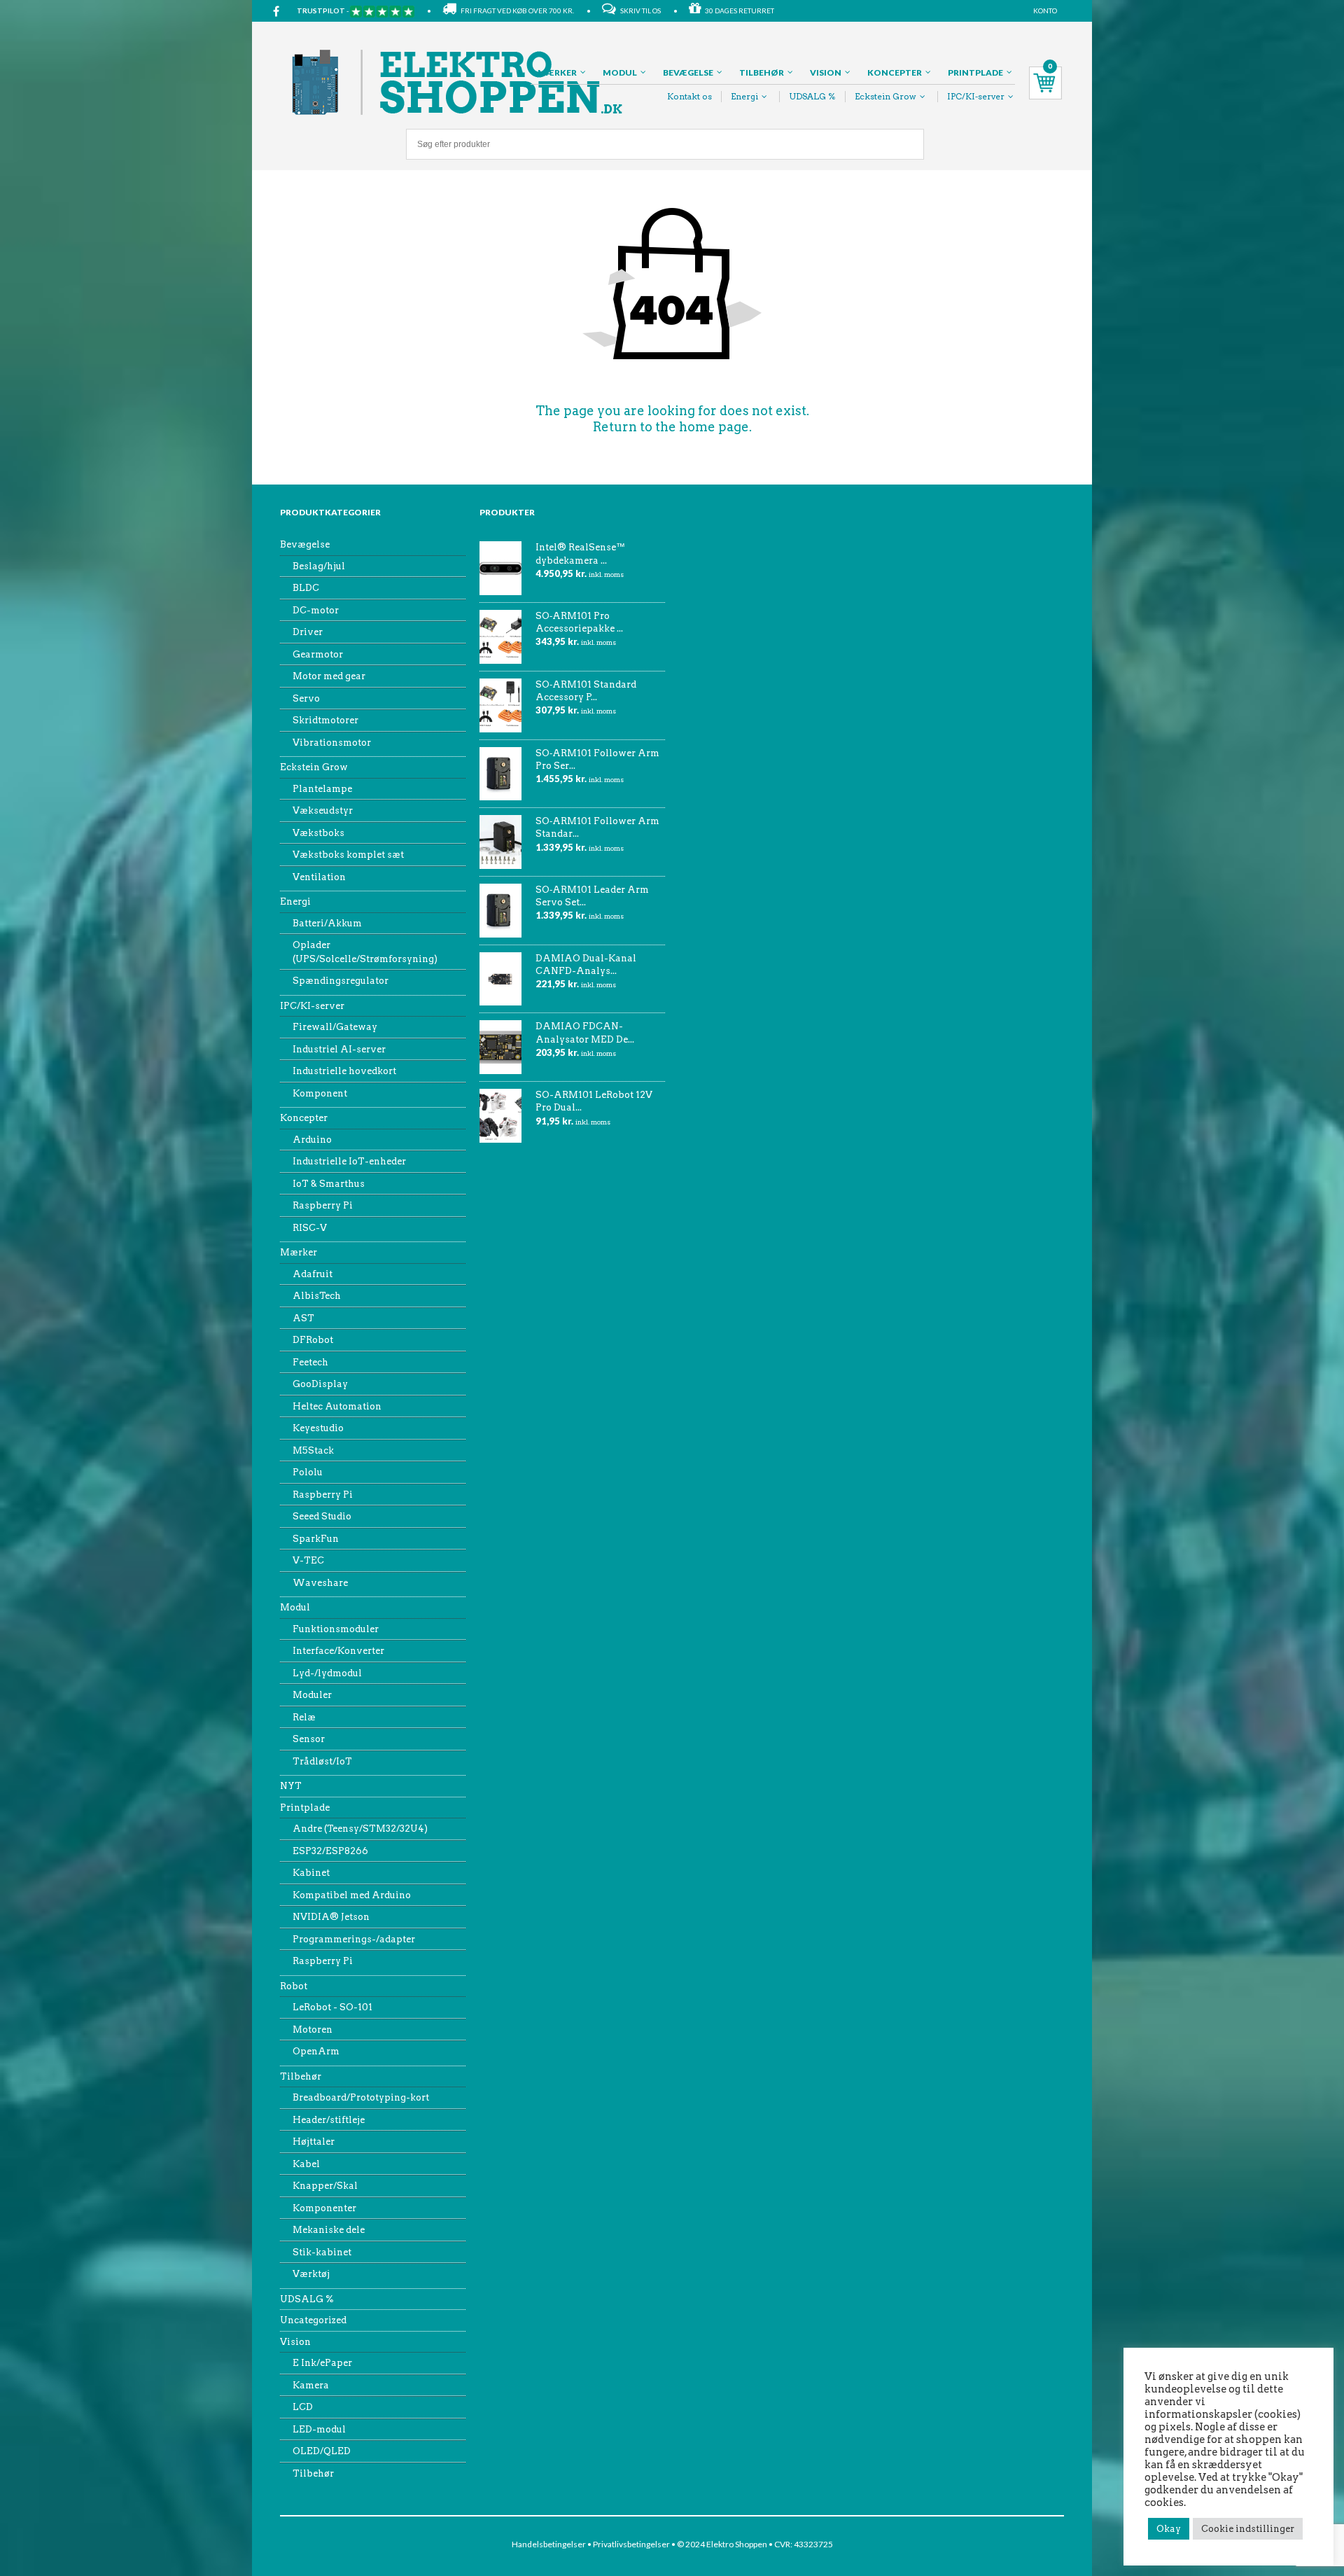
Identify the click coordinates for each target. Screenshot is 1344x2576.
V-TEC (308, 1560)
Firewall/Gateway (335, 1027)
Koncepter (895, 72)
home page (714, 427)
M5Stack (313, 1450)
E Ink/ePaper (322, 2363)
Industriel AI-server (339, 1049)
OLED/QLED (322, 2451)
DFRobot (313, 1340)
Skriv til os (638, 11)
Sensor (309, 1739)
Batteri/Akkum (327, 923)
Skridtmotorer (325, 720)
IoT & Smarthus (329, 1184)
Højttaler (314, 2142)
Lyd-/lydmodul (327, 1673)
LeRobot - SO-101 (332, 2007)
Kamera (311, 2385)
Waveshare (320, 1583)
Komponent (320, 1093)
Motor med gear (329, 676)
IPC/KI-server (976, 96)
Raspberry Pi (323, 1205)
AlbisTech (317, 1296)
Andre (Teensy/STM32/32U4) (360, 1829)
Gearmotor (318, 654)
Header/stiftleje (329, 2120)
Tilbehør (762, 72)
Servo (306, 698)
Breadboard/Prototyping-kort (361, 2097)
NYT (291, 1786)
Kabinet (311, 1873)
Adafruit (313, 1274)
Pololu (308, 1472)
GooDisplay (320, 1384)
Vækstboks (318, 833)
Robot (294, 1986)
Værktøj (311, 2274)
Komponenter (324, 2208)
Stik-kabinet (322, 2252)
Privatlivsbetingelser (631, 2544)
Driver (308, 632)
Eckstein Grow (885, 96)
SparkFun (316, 1539)
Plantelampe (322, 789)
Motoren (313, 2030)
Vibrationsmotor (332, 743)
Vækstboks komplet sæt (348, 855)
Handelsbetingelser (549, 2544)
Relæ (304, 1717)
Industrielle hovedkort (344, 1071)
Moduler (312, 1695)
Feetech (310, 1362)
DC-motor (316, 610)
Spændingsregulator (341, 981)
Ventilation (319, 877)
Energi (744, 96)
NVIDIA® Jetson (331, 1917)
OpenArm (316, 2051)
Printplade (975, 72)
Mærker (557, 72)
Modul (620, 72)
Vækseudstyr (323, 810)
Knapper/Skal (325, 2186)
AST (303, 1318)
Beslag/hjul (319, 566)
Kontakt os (689, 96)
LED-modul (319, 2429)
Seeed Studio (322, 1516)
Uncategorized (313, 2320)
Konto (1045, 11)
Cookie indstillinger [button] (1248, 2529)
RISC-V (310, 1228)
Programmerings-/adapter (354, 1939)
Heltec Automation (337, 1406)
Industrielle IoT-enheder (349, 1161)
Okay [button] (1169, 2529)
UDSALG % (812, 96)
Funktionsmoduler (336, 1629)
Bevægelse (688, 72)
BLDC (306, 588)
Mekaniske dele (329, 2230)
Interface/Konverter (338, 1651)
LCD (303, 2407)
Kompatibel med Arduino (352, 1895)
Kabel (306, 2164)
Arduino (312, 1140)
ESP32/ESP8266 (330, 1851)
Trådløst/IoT (322, 1761)
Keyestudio (318, 1428)
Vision (826, 72)
